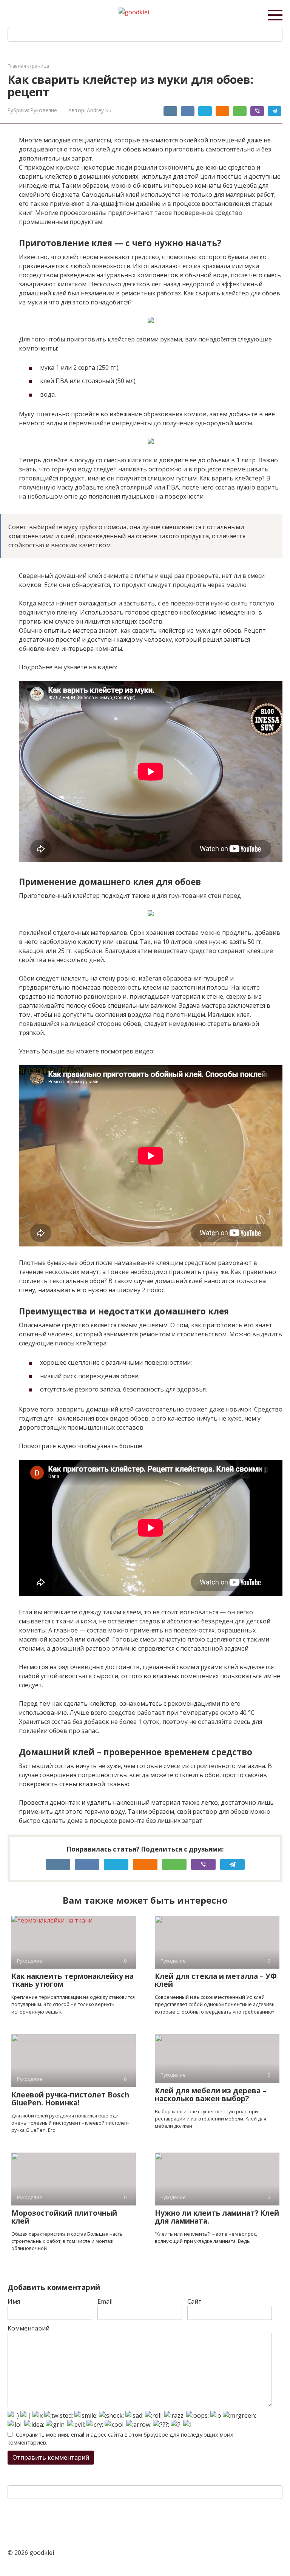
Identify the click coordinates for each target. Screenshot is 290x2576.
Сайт (194, 2301)
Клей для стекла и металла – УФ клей (216, 1980)
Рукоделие (44, 110)
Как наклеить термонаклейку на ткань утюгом (72, 1980)
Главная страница (28, 66)
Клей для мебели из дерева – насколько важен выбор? (211, 2095)
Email (105, 2301)
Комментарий (29, 2328)
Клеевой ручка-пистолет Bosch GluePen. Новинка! (70, 2099)
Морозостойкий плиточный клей (64, 2217)
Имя (14, 2301)
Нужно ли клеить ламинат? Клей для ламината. (217, 2217)
